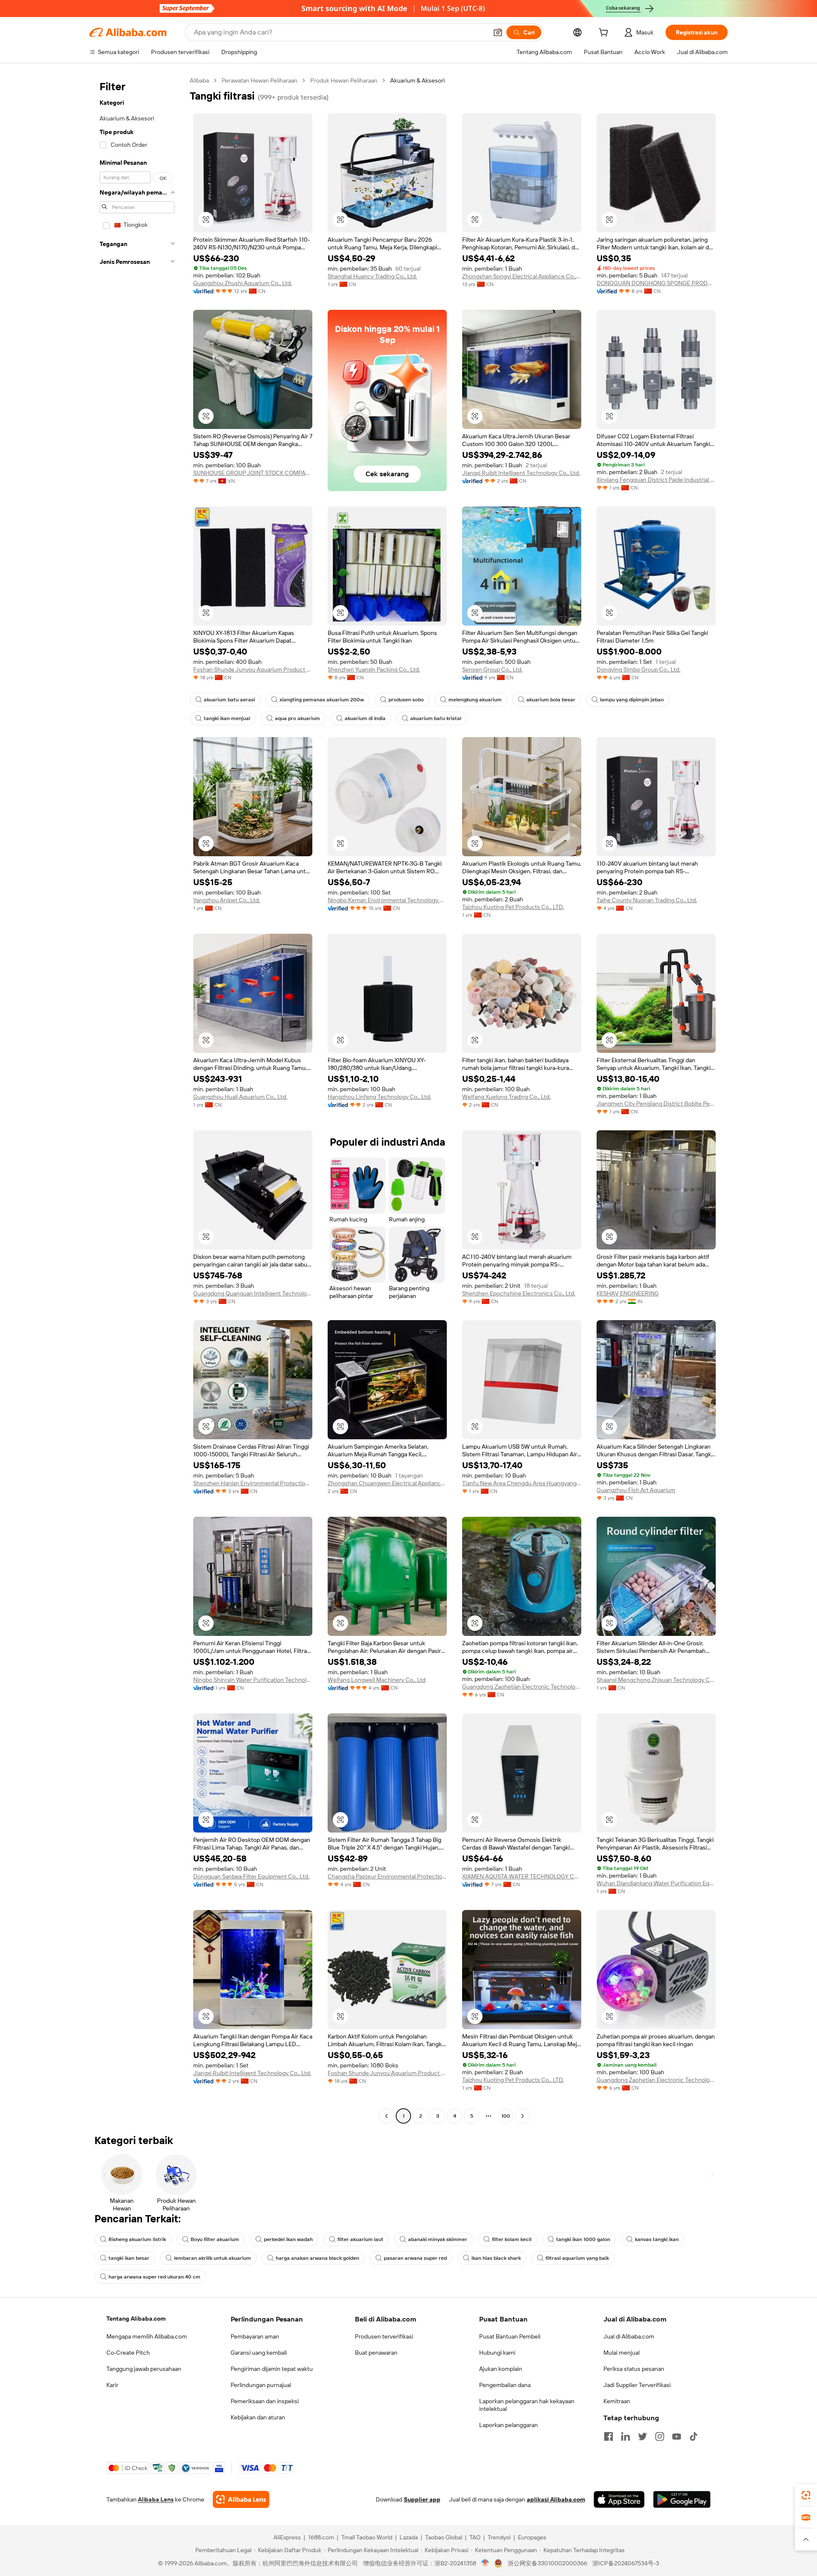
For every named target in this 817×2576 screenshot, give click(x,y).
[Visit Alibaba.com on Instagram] (660, 2436)
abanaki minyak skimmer (438, 2239)
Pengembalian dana (505, 2385)
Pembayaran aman (255, 2336)
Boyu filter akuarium (215, 2239)
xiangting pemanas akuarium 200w (322, 700)
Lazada (409, 2537)
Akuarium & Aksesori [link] (417, 80)
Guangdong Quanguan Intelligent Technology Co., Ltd (253, 1293)
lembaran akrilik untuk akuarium (213, 2258)
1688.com (321, 2537)
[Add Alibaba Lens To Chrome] (241, 2499)
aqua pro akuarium (297, 718)
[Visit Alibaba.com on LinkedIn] (626, 2436)
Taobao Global (444, 2537)
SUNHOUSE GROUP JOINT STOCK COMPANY (253, 473)
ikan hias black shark (496, 2258)
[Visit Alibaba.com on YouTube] (677, 2436)
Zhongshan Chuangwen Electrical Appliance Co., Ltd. (387, 1483)
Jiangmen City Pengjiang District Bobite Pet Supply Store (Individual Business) (656, 1104)
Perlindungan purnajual (261, 2385)
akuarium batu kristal (436, 718)
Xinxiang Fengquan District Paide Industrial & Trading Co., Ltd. (656, 480)
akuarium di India (365, 718)
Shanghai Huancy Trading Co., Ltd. (372, 276)
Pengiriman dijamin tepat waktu (272, 2369)
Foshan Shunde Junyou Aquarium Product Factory (253, 669)
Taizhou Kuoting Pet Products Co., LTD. (513, 907)
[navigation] (137, 1099)
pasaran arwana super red (415, 2258)
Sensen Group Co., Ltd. (492, 669)
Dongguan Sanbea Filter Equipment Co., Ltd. (251, 1876)
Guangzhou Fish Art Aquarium (636, 1490)
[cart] (605, 34)
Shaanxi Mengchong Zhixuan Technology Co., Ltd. (656, 1680)
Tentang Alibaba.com (136, 2319)
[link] (806, 2495)
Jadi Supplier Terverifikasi (637, 2385)
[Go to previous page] (386, 2116)
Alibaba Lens (156, 2499)
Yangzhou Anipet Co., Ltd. (227, 900)
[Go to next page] (523, 2116)
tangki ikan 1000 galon (583, 2239)
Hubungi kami (497, 2353)
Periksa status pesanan (634, 2369)
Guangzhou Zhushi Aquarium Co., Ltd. (243, 283)
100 (506, 2116)
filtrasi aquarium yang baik (577, 2258)
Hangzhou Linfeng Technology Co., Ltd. (379, 1097)
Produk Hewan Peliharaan (344, 80)
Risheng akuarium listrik (137, 2239)
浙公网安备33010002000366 (547, 2563)
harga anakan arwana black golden (317, 2258)
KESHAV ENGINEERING (628, 1293)
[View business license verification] (485, 2563)
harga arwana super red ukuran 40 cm (154, 2277)
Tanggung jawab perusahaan (144, 2369)
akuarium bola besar (551, 700)
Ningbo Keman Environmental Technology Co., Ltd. (387, 900)
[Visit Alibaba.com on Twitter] (643, 2436)
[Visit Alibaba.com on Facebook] (608, 2436)
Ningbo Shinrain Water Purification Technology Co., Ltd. (253, 1680)
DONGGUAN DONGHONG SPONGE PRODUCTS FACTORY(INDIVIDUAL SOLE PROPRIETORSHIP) (656, 283)
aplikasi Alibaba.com (556, 2499)
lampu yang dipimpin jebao (632, 700)
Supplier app (422, 2499)
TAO (475, 2537)
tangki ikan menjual (227, 718)
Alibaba (199, 80)
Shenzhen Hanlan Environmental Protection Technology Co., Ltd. (253, 1483)
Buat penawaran (376, 2353)
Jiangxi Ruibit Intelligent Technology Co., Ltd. (521, 473)
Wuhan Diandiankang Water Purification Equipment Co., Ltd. (656, 1883)
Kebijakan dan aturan (258, 2417)
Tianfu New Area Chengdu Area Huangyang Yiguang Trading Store (522, 1483)
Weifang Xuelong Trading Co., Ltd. (506, 1097)
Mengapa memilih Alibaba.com (147, 2336)
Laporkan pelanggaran (508, 2425)
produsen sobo (406, 700)
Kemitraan (617, 2401)
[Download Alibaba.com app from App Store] (619, 2499)
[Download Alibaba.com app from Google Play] (682, 2499)
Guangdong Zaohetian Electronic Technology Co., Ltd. (522, 1687)
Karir (112, 2385)
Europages (532, 2537)
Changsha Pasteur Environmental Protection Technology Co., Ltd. (387, 1876)
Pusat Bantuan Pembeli (510, 2336)
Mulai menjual (621, 2353)
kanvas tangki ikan (657, 2239)
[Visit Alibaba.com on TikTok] (694, 2436)
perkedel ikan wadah (288, 2239)
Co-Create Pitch (128, 2353)
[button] (498, 32)
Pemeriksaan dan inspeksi (265, 2401)
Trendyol (499, 2537)
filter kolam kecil (512, 2239)
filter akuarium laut (360, 2239)
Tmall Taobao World (367, 2537)
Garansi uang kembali (259, 2353)
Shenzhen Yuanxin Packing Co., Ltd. (374, 669)
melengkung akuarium (475, 700)
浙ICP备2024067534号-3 (626, 2563)
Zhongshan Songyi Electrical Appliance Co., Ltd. (522, 276)
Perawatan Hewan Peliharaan (260, 80)
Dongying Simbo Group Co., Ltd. (638, 669)
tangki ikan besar (129, 2258)
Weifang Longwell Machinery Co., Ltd (377, 1680)
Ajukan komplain (501, 2369)
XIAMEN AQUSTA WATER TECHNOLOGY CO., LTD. (522, 1876)
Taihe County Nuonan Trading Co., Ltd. (647, 900)
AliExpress (287, 2537)
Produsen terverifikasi (384, 2336)
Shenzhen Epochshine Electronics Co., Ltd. (519, 1293)
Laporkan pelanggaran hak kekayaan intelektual (527, 2405)
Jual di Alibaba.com (629, 2336)
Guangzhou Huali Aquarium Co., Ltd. (240, 1097)
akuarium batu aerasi (229, 700)
